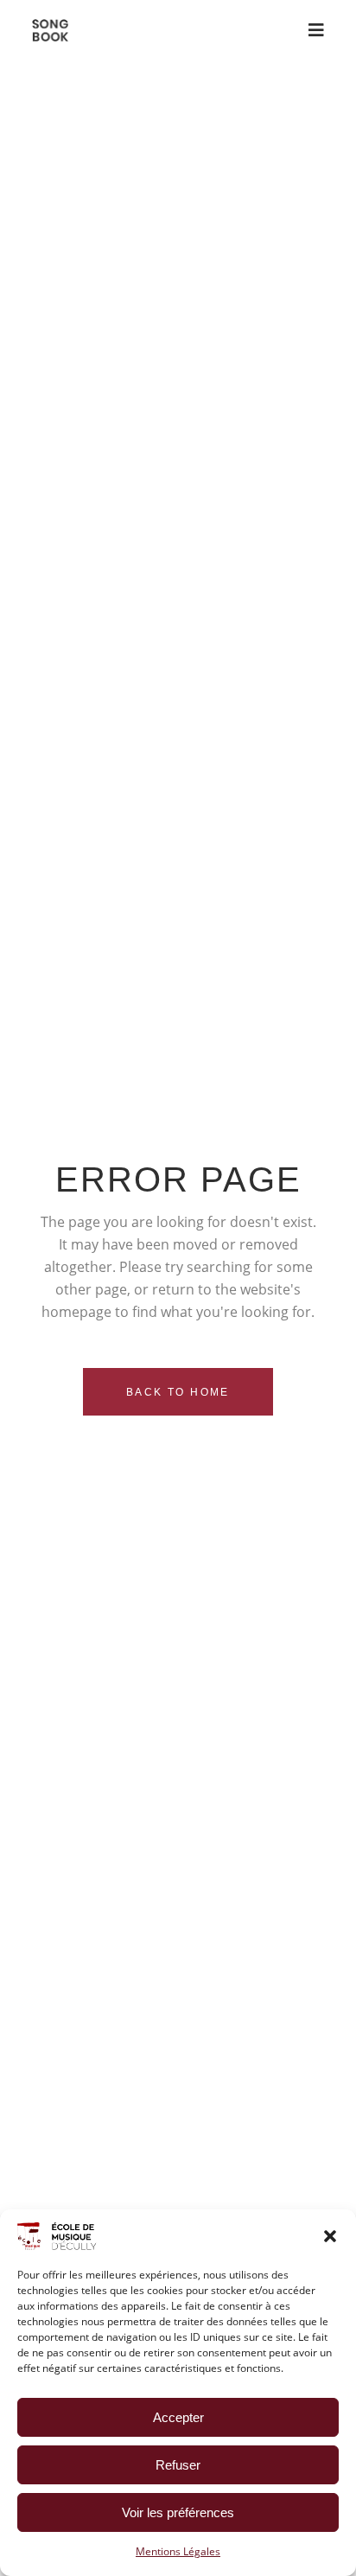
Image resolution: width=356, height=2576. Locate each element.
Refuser (178, 2465)
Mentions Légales (178, 2551)
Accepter (178, 2417)
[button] (330, 2236)
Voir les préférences (178, 2512)
